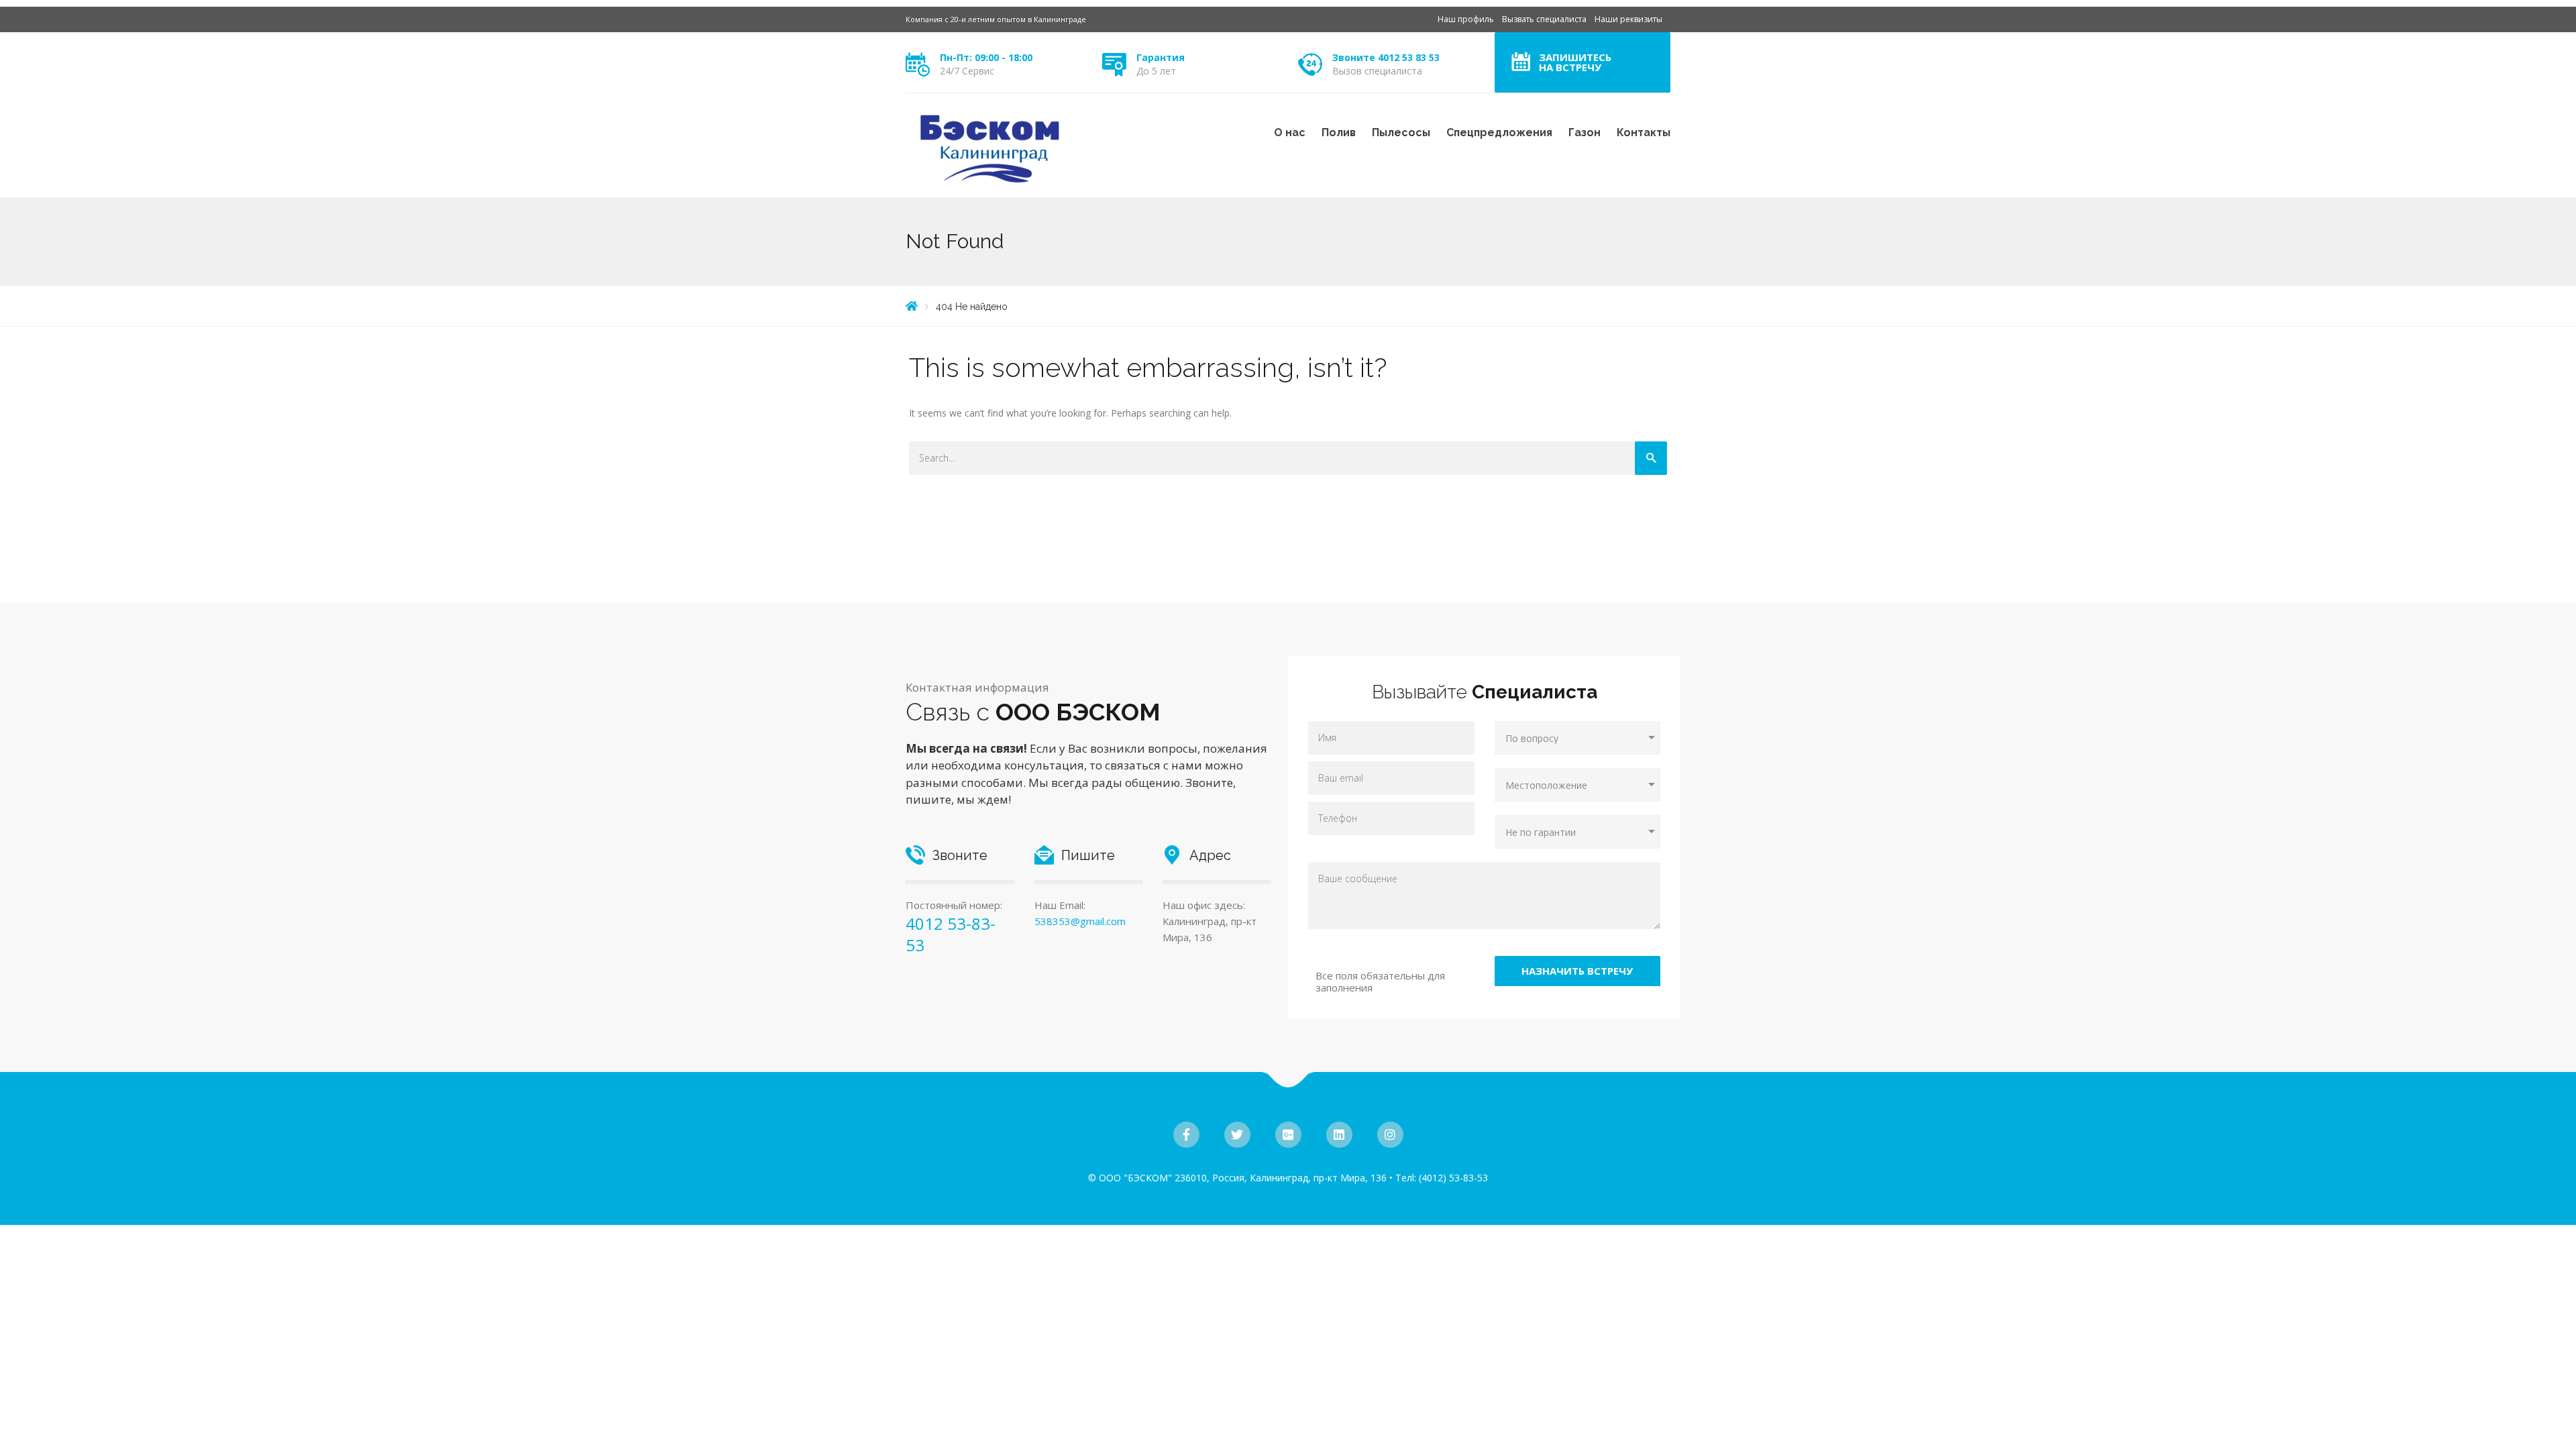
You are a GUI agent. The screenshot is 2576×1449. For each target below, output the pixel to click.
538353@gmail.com (1080, 921)
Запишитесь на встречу (1575, 62)
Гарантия (1161, 57)
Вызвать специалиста (1544, 19)
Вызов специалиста (1377, 71)
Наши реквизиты (1628, 19)
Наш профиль (1466, 19)
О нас (1290, 132)
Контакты (1644, 132)
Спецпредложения (1499, 132)
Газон (1585, 132)
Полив (1339, 132)
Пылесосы (1401, 132)
